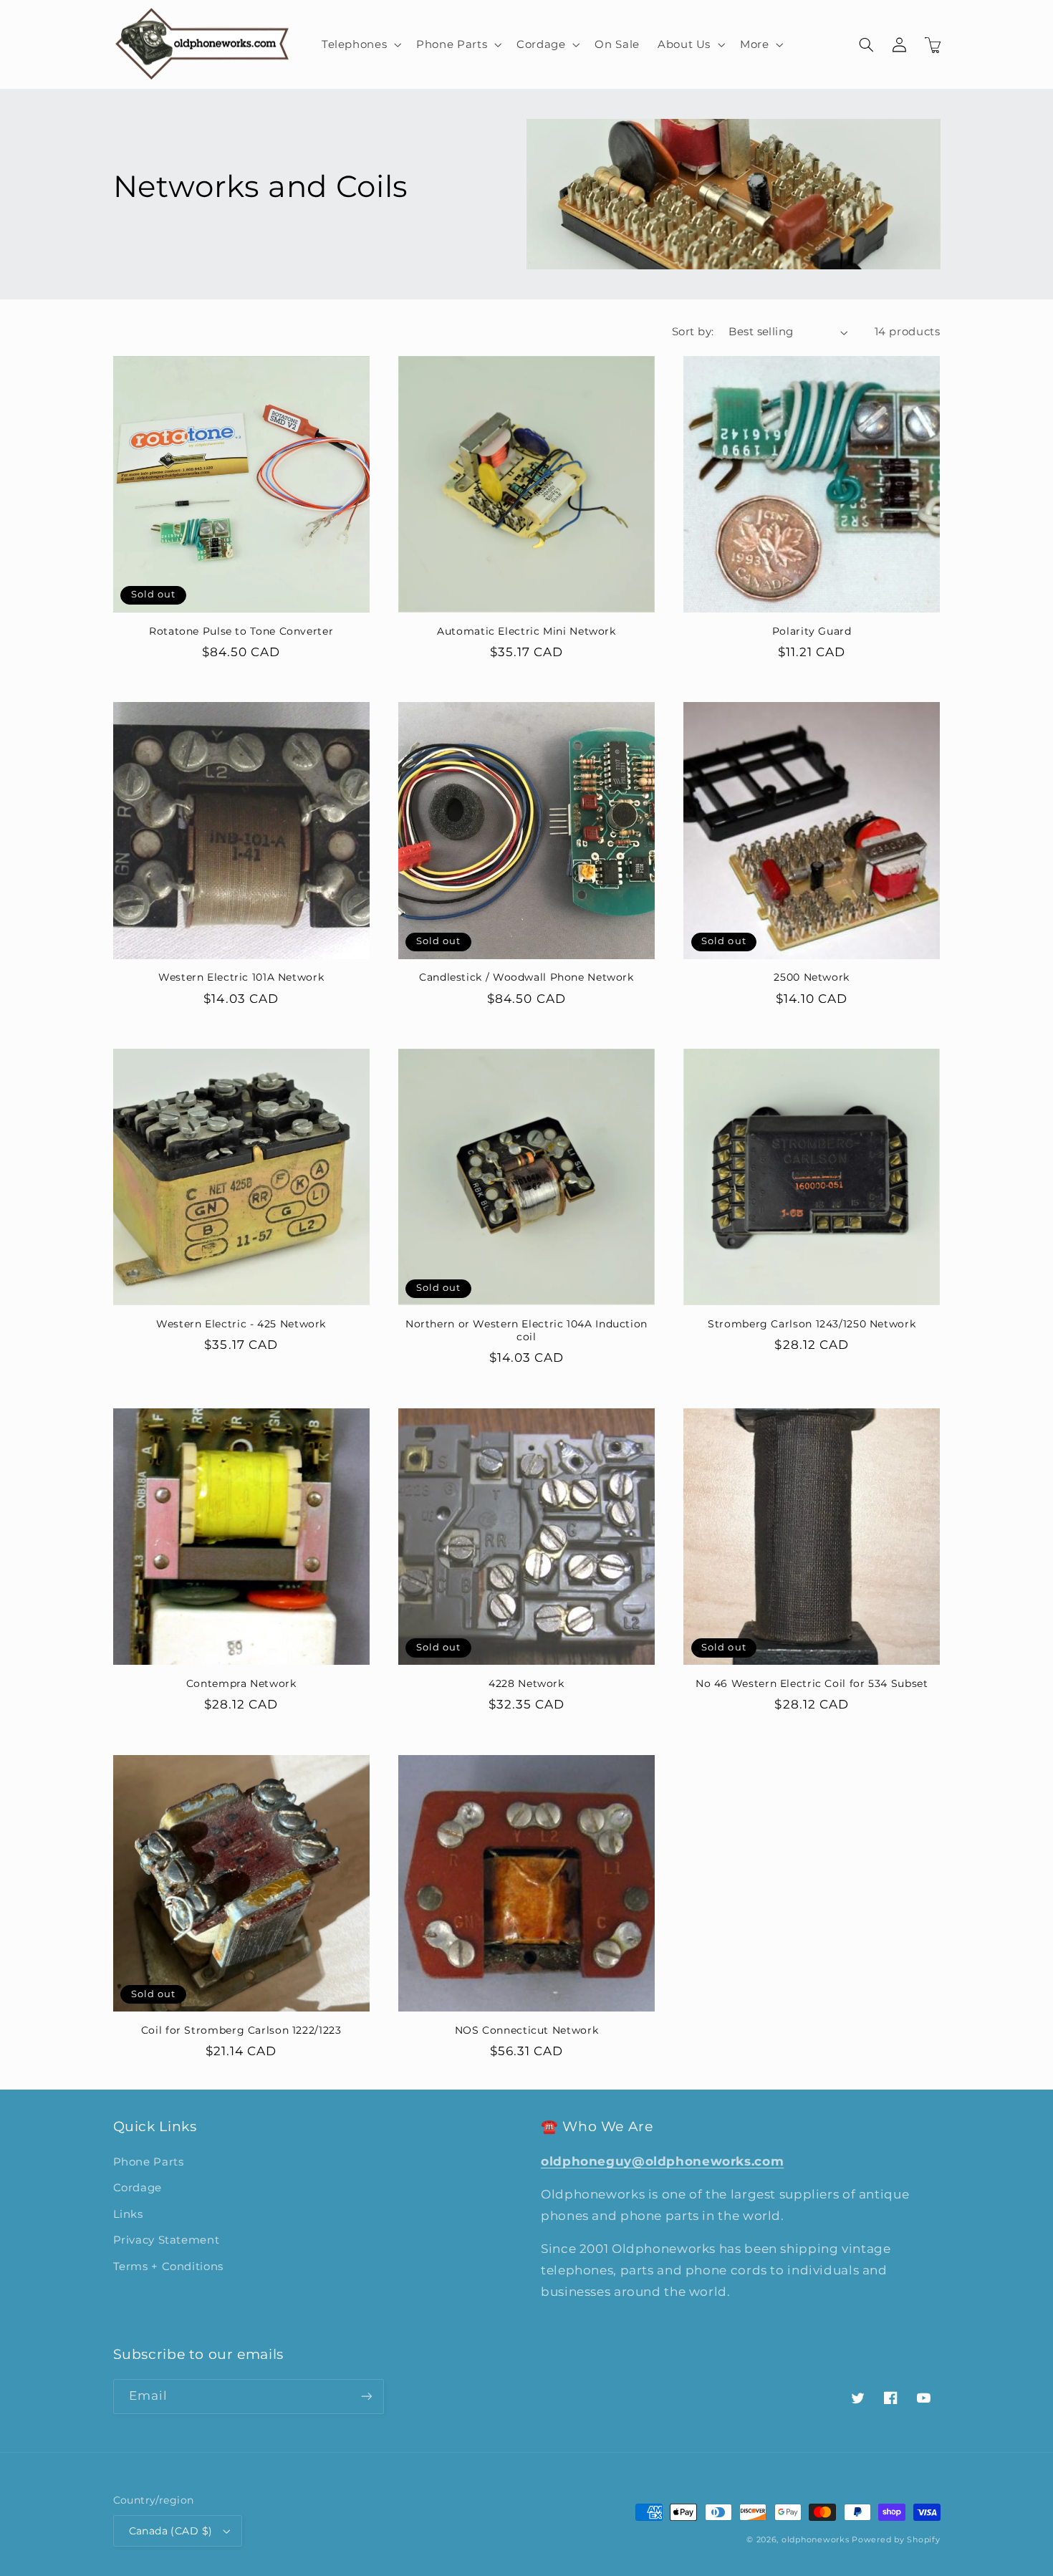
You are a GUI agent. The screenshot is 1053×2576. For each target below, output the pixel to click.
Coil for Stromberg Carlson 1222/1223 (241, 2030)
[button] (360, 44)
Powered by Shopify (896, 2540)
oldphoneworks (816, 2540)
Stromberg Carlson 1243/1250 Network (812, 1324)
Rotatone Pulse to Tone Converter (241, 631)
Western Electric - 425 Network (241, 1324)
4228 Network (526, 1683)
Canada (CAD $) (171, 2531)
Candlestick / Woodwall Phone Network (526, 977)
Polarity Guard (812, 631)
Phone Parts (149, 2162)
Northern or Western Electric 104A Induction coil (526, 1330)
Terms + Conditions (168, 2267)
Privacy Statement (167, 2240)
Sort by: (693, 332)
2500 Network (812, 977)
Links (128, 2214)
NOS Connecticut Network (527, 2030)
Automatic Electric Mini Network (526, 631)
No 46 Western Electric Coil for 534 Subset (812, 1683)
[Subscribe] (366, 2397)
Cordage (138, 2188)
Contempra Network (241, 1683)
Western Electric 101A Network (241, 977)
